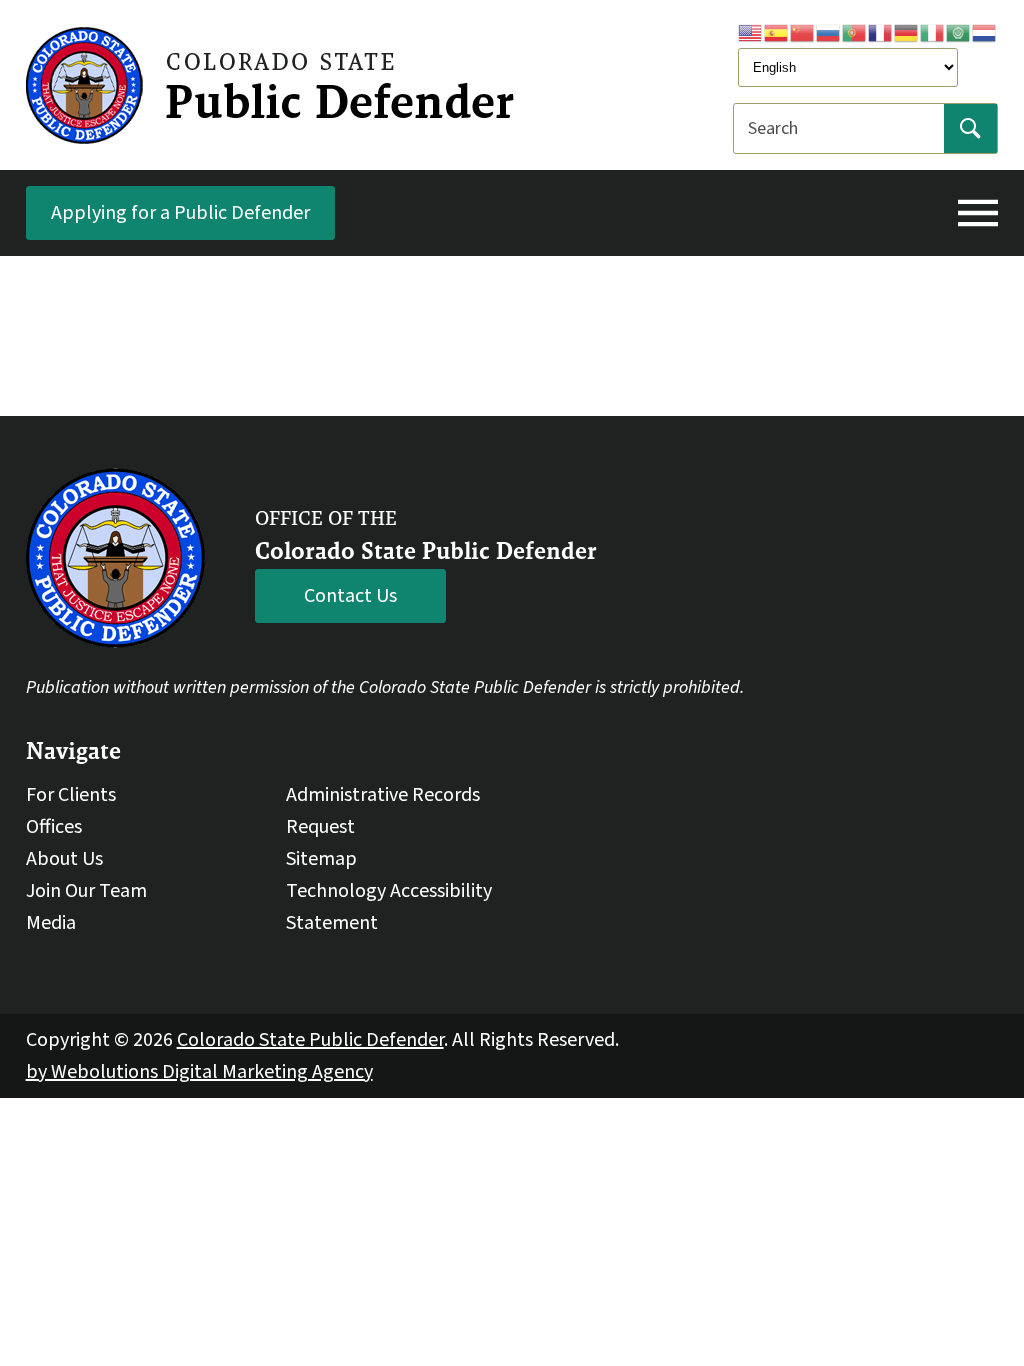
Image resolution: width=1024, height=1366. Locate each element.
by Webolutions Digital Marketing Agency (199, 1072)
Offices (54, 827)
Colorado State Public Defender (310, 1040)
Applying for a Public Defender (180, 213)
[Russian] (829, 32)
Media (51, 923)
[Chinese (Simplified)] (803, 32)
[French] (881, 32)
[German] (907, 32)
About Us (64, 859)
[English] (751, 32)
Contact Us (350, 596)
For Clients (71, 795)
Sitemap (321, 859)
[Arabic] (959, 32)
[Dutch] (985, 32)
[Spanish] (777, 32)
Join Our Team (86, 891)
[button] (978, 213)
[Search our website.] (970, 128)
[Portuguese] (855, 32)
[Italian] (933, 32)
